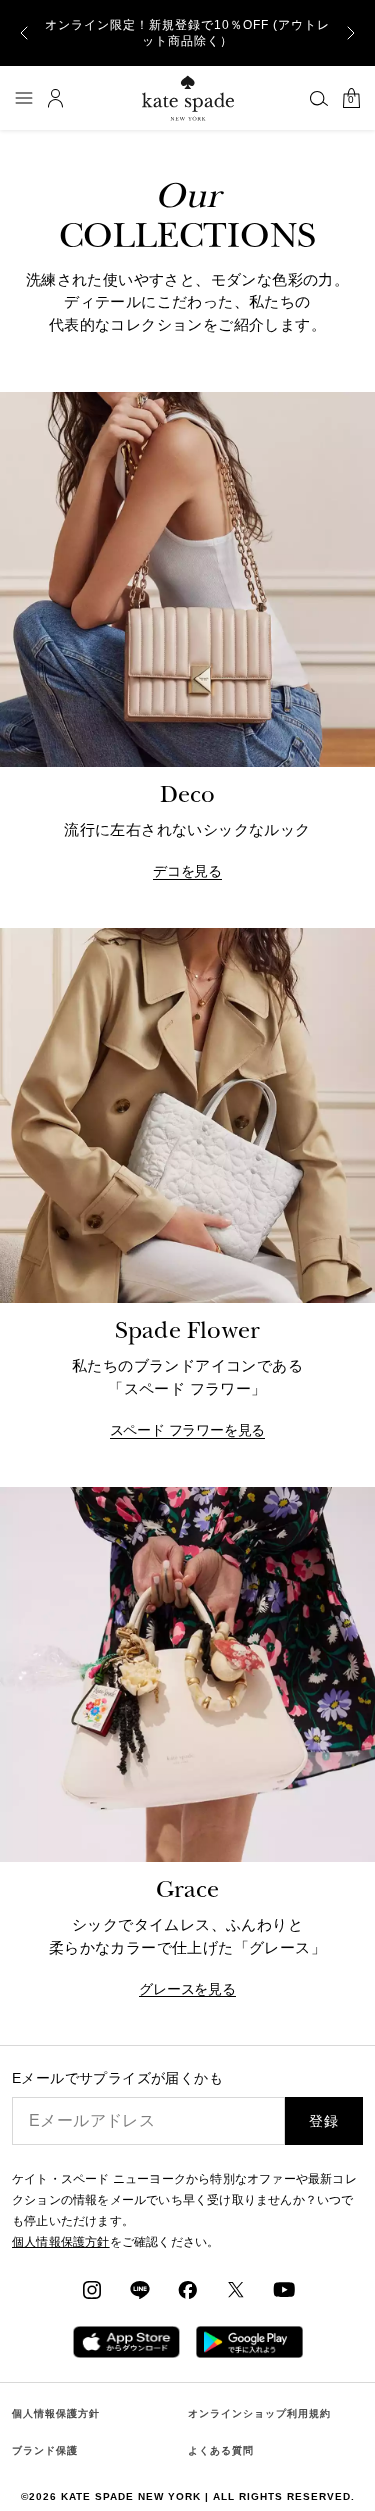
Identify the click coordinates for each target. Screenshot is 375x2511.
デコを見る (187, 871)
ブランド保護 (45, 2450)
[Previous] (24, 33)
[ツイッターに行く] (236, 2289)
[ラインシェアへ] (140, 2289)
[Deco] (187, 579)
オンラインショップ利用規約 (259, 2413)
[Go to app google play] (249, 2341)
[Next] (351, 33)
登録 (324, 2121)
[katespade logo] (188, 98)
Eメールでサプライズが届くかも (117, 2078)
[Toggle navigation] (24, 98)
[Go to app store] (126, 2341)
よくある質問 (221, 2450)
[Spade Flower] (187, 1115)
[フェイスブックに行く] (188, 2289)
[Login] (56, 98)
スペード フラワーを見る (188, 1430)
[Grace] (187, 1674)
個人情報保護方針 (56, 2413)
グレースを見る (187, 1989)
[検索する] (319, 98)
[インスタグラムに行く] (92, 2289)
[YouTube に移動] (284, 2289)
